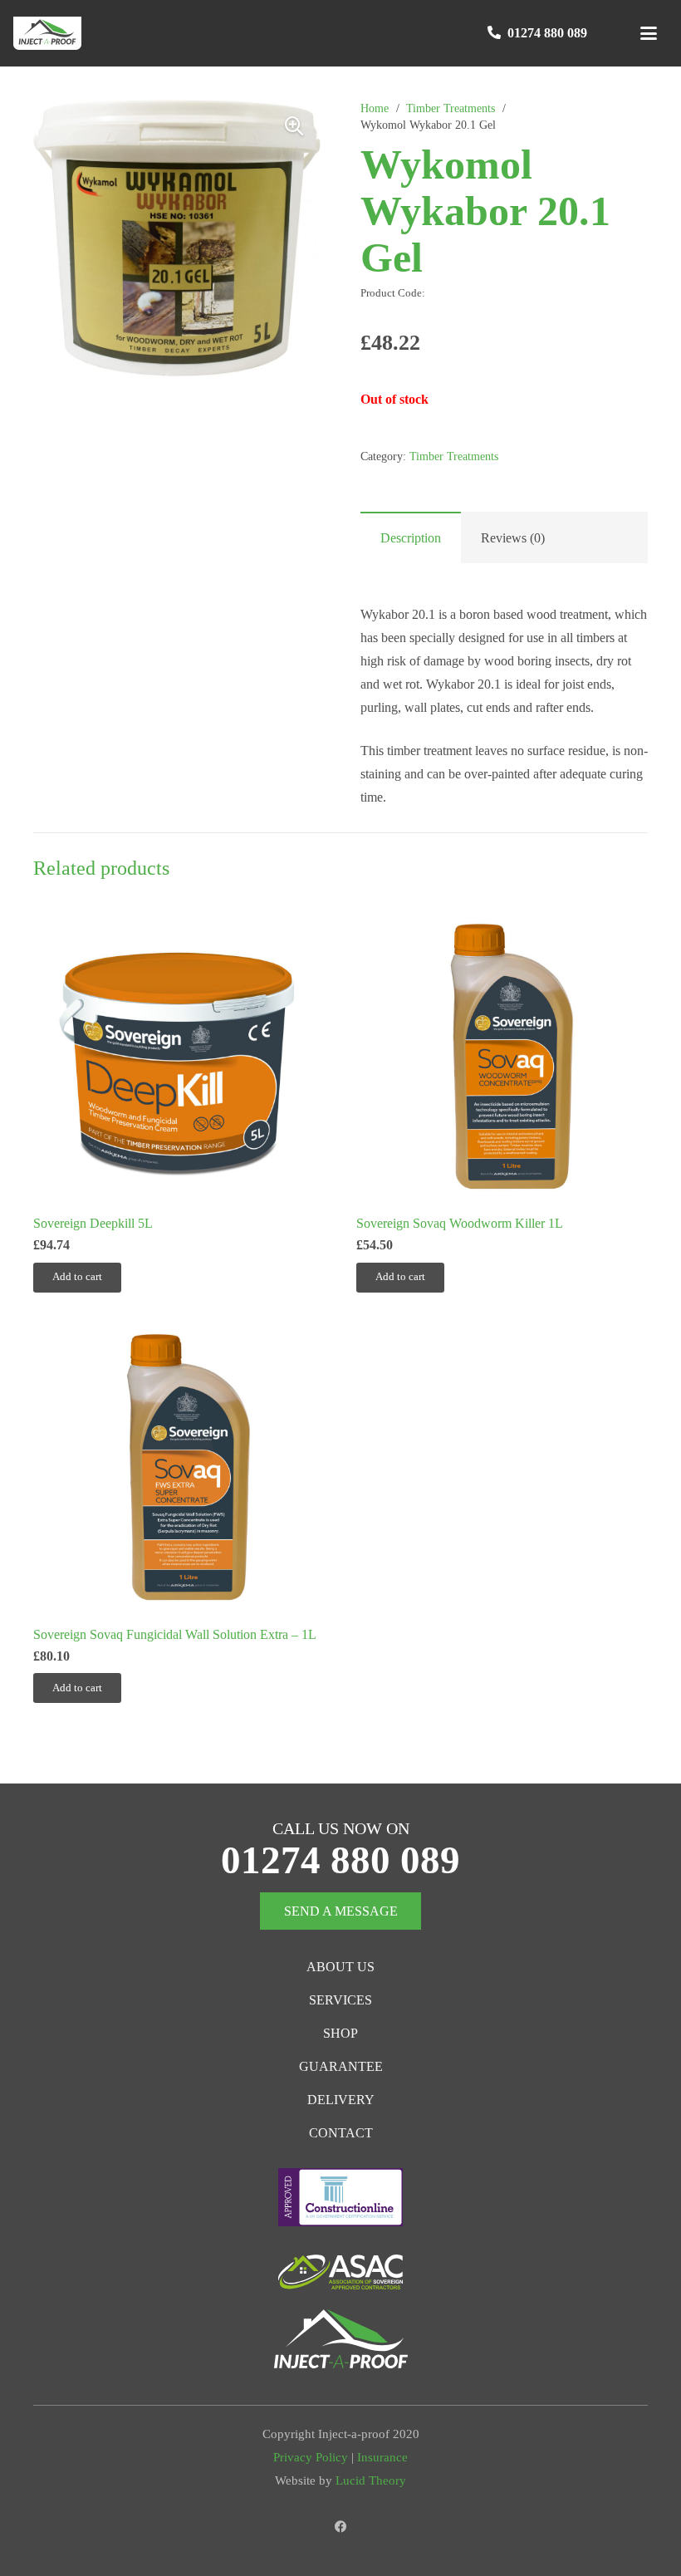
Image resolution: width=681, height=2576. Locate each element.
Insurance (382, 2457)
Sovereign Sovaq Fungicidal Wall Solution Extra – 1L (175, 1634)
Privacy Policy (311, 2457)
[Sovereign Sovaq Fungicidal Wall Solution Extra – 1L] (179, 1470)
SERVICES (340, 2000)
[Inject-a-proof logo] (47, 33)
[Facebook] (341, 2527)
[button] (649, 33)
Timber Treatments (451, 108)
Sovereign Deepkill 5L (93, 1223)
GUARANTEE (341, 2066)
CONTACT (341, 2133)
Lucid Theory (371, 2480)
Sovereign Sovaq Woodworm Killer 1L (460, 1223)
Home (375, 108)
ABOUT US (340, 1967)
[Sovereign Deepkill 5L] (179, 1059)
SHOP (340, 2033)
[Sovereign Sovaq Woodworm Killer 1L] (502, 1059)
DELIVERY (341, 2100)
